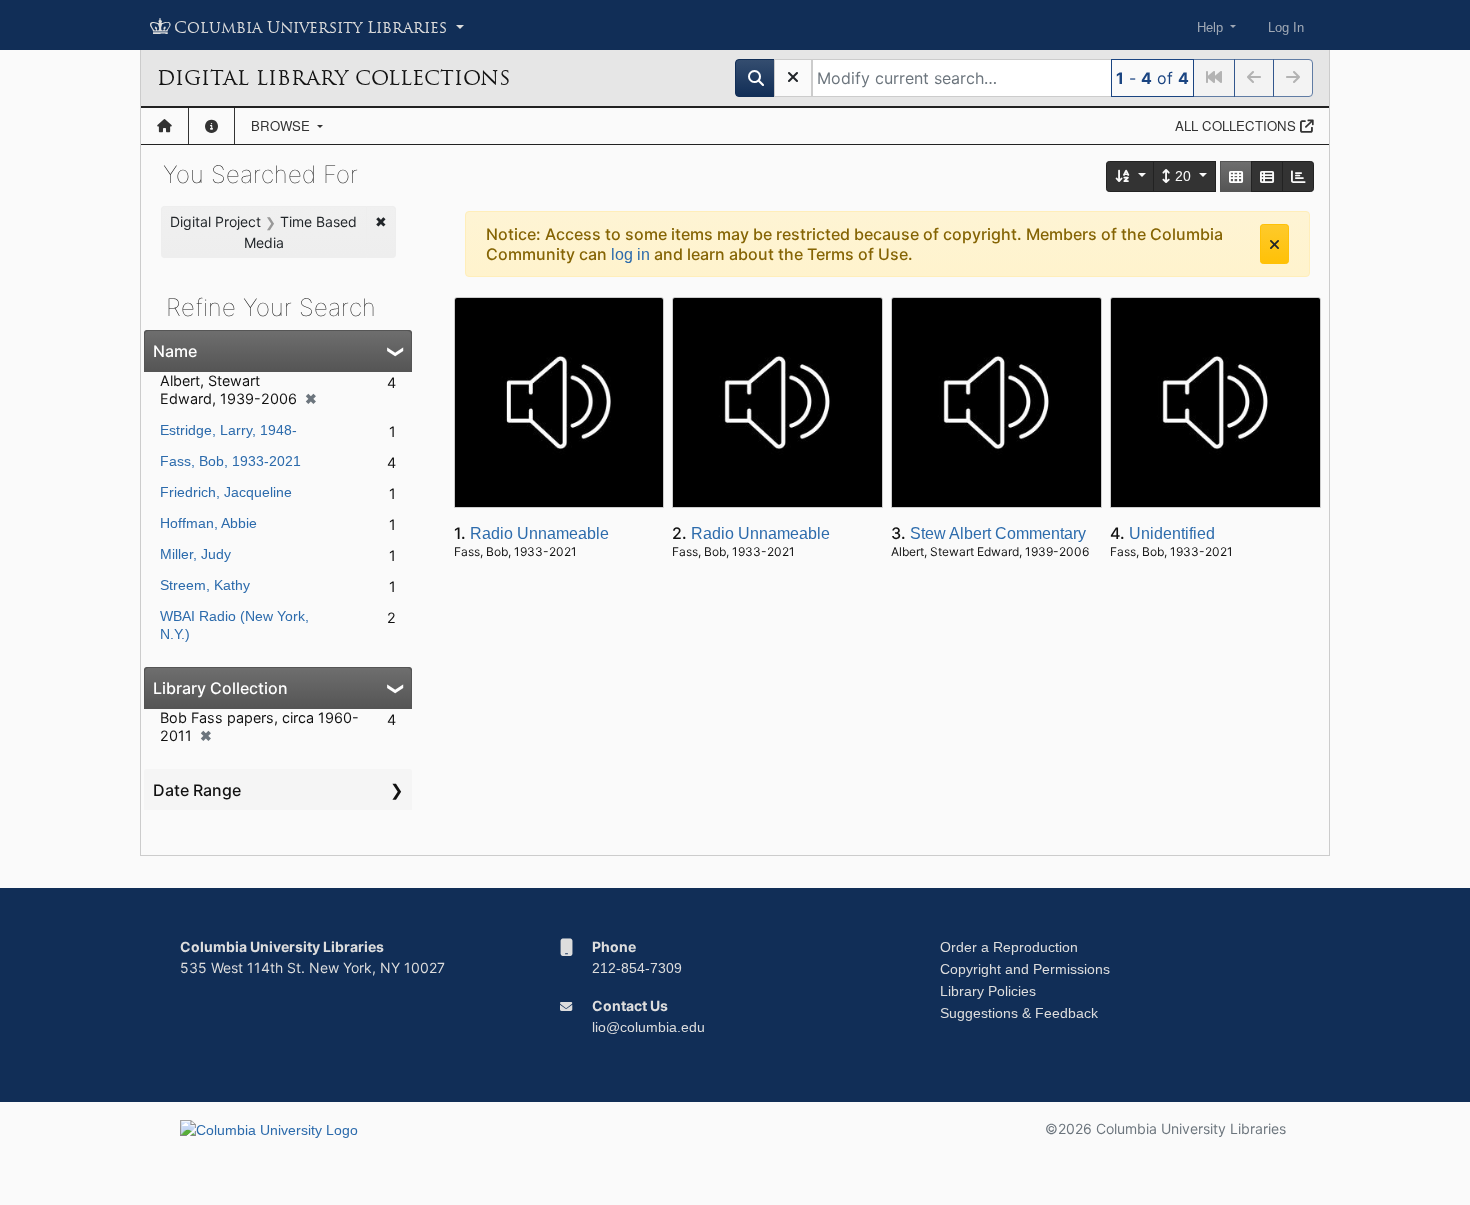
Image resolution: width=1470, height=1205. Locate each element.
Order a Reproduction (1009, 947)
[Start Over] (793, 78)
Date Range (197, 790)
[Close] (1274, 244)
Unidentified (1172, 533)
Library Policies (988, 991)
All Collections (1237, 125)
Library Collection (220, 688)
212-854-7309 (637, 968)
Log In (1286, 27)
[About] (211, 126)
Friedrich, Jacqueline (226, 492)
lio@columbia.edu (648, 1027)
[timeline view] (1298, 176)
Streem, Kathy (205, 585)
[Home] (164, 126)
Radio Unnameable (539, 533)
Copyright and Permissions (1025, 969)
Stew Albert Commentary (998, 533)
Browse (282, 125)
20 (1183, 176)
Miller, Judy (195, 554)
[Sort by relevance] (1131, 176)
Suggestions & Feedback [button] (1019, 1013)
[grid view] (1236, 176)
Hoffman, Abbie (208, 523)
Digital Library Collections (333, 78)
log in (630, 254)
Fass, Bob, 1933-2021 (230, 461)
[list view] (1267, 176)
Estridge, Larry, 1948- (228, 430)
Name (175, 351)
